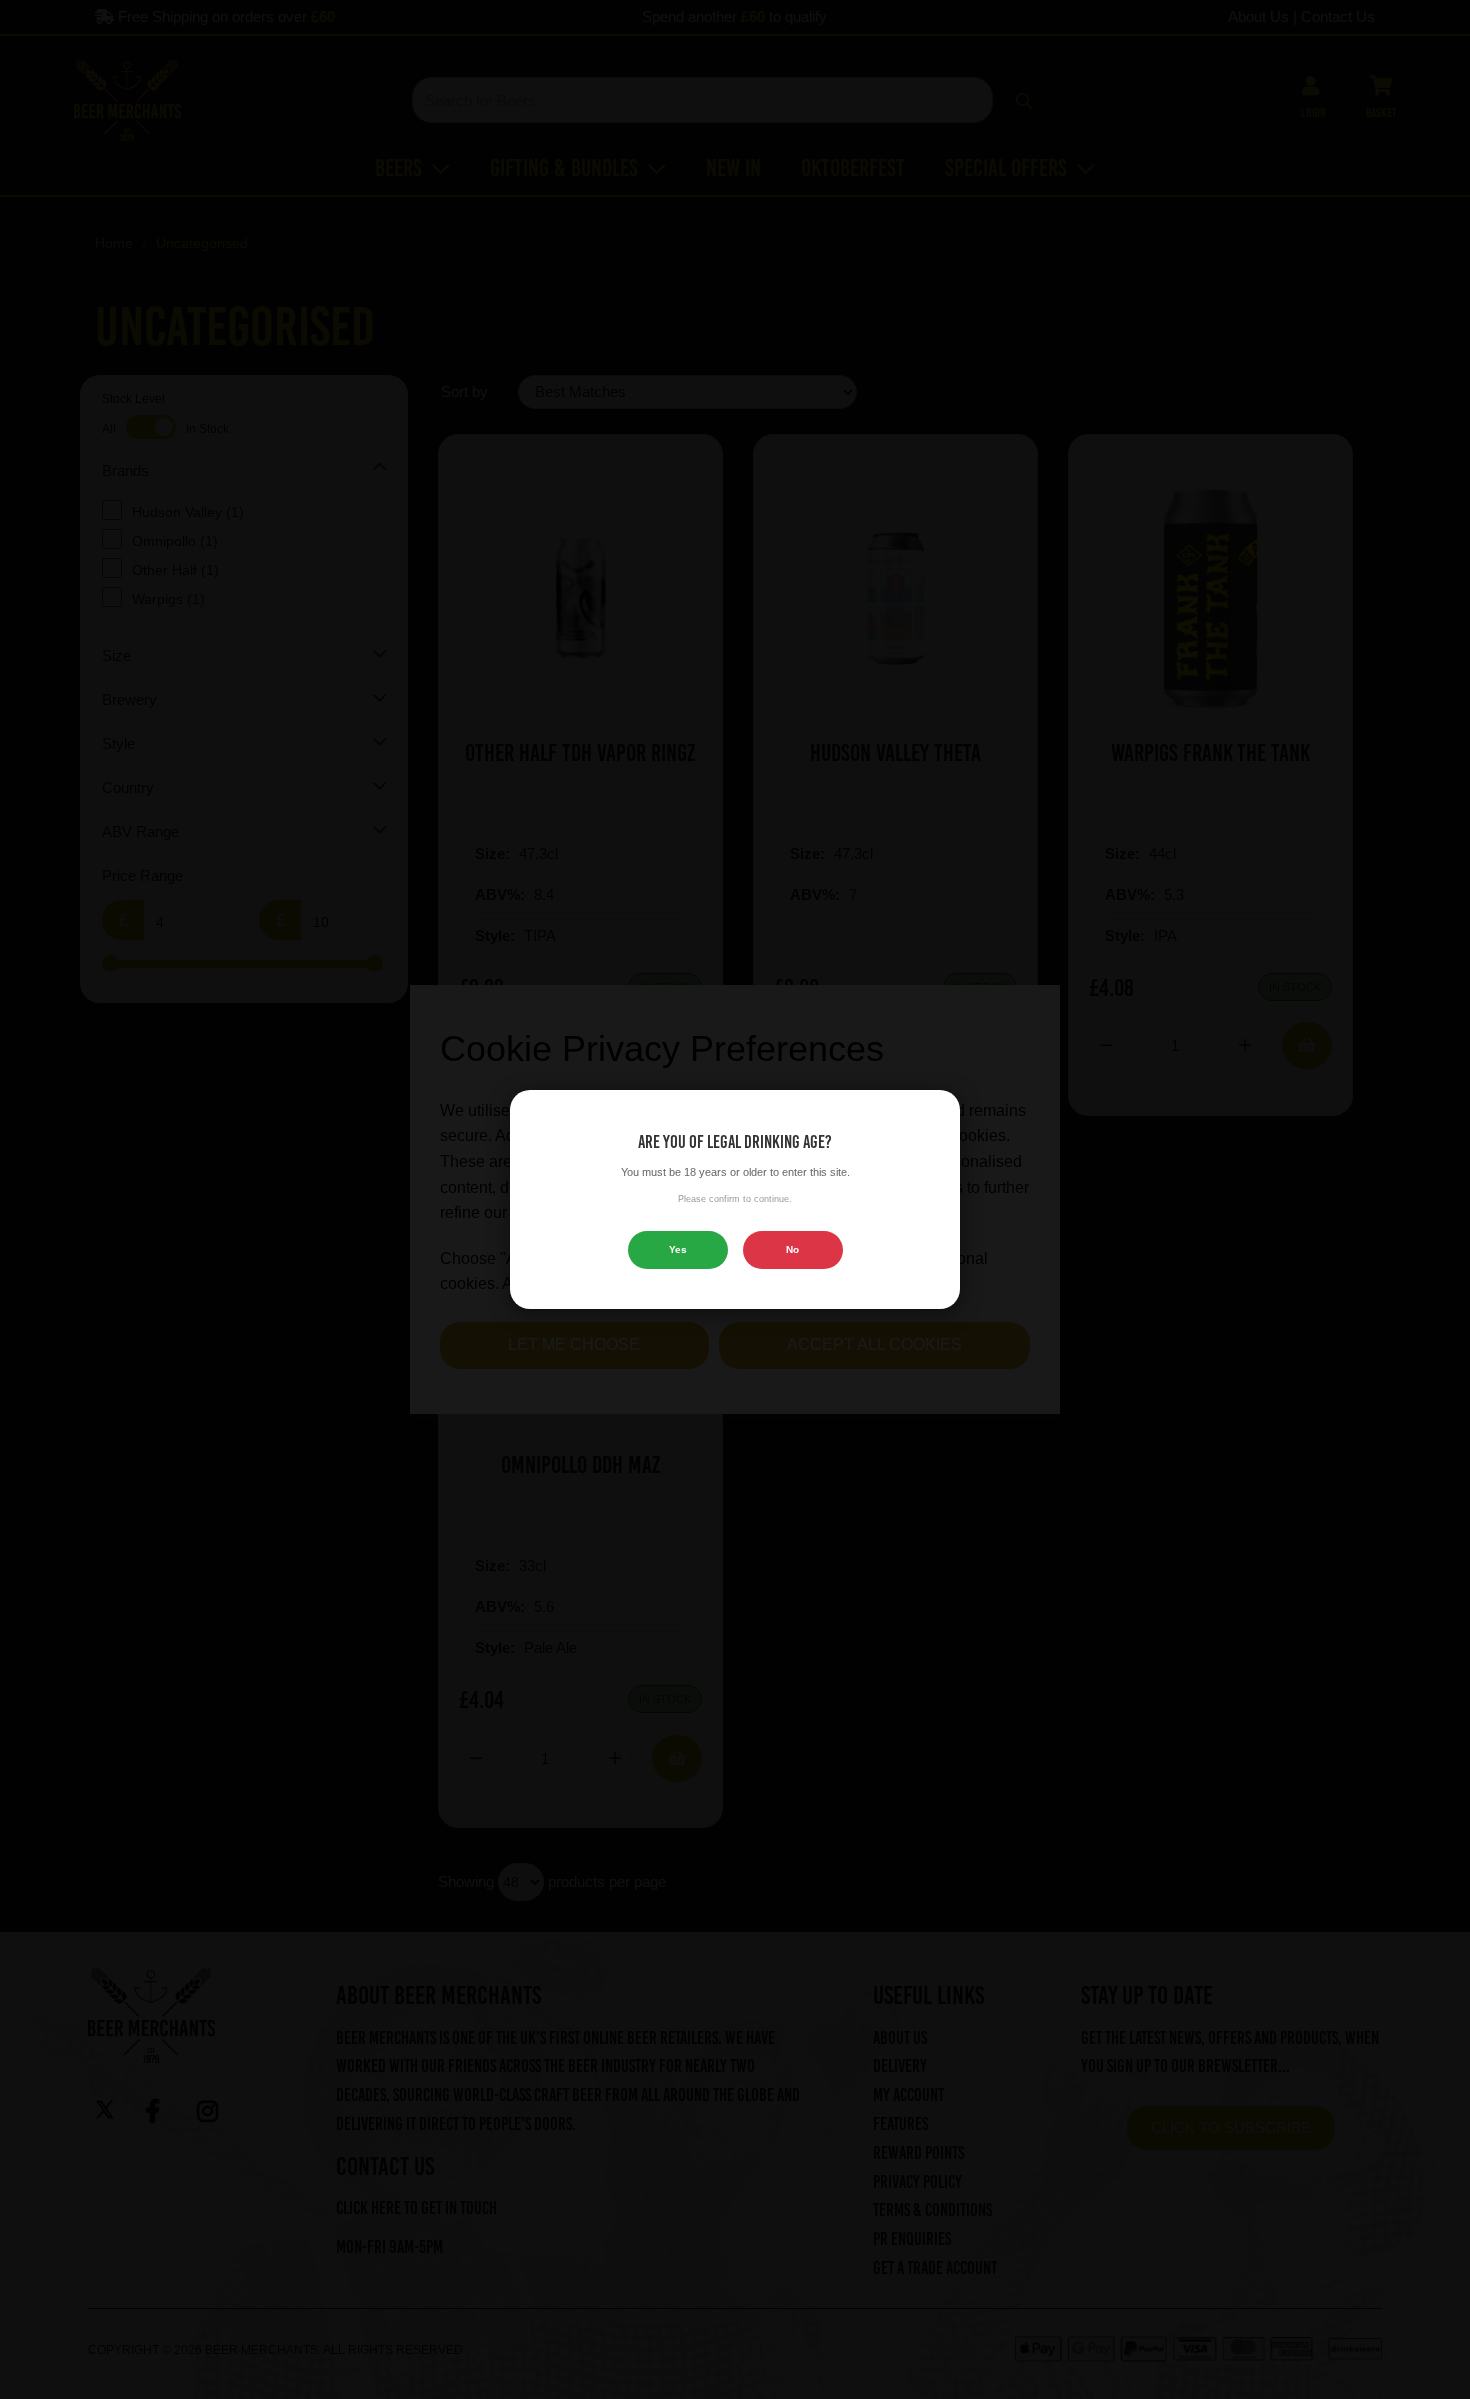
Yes (678, 1249)
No (792, 1249)
